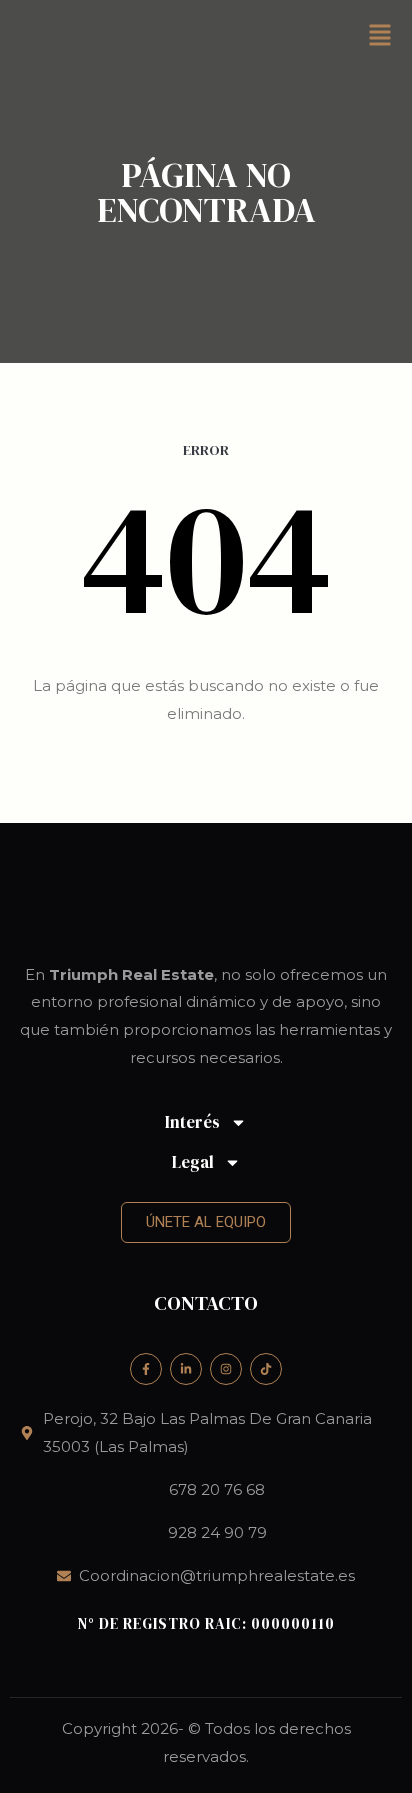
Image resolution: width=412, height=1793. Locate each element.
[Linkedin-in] (186, 1369)
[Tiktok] (266, 1369)
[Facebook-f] (146, 1369)
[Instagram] (226, 1369)
